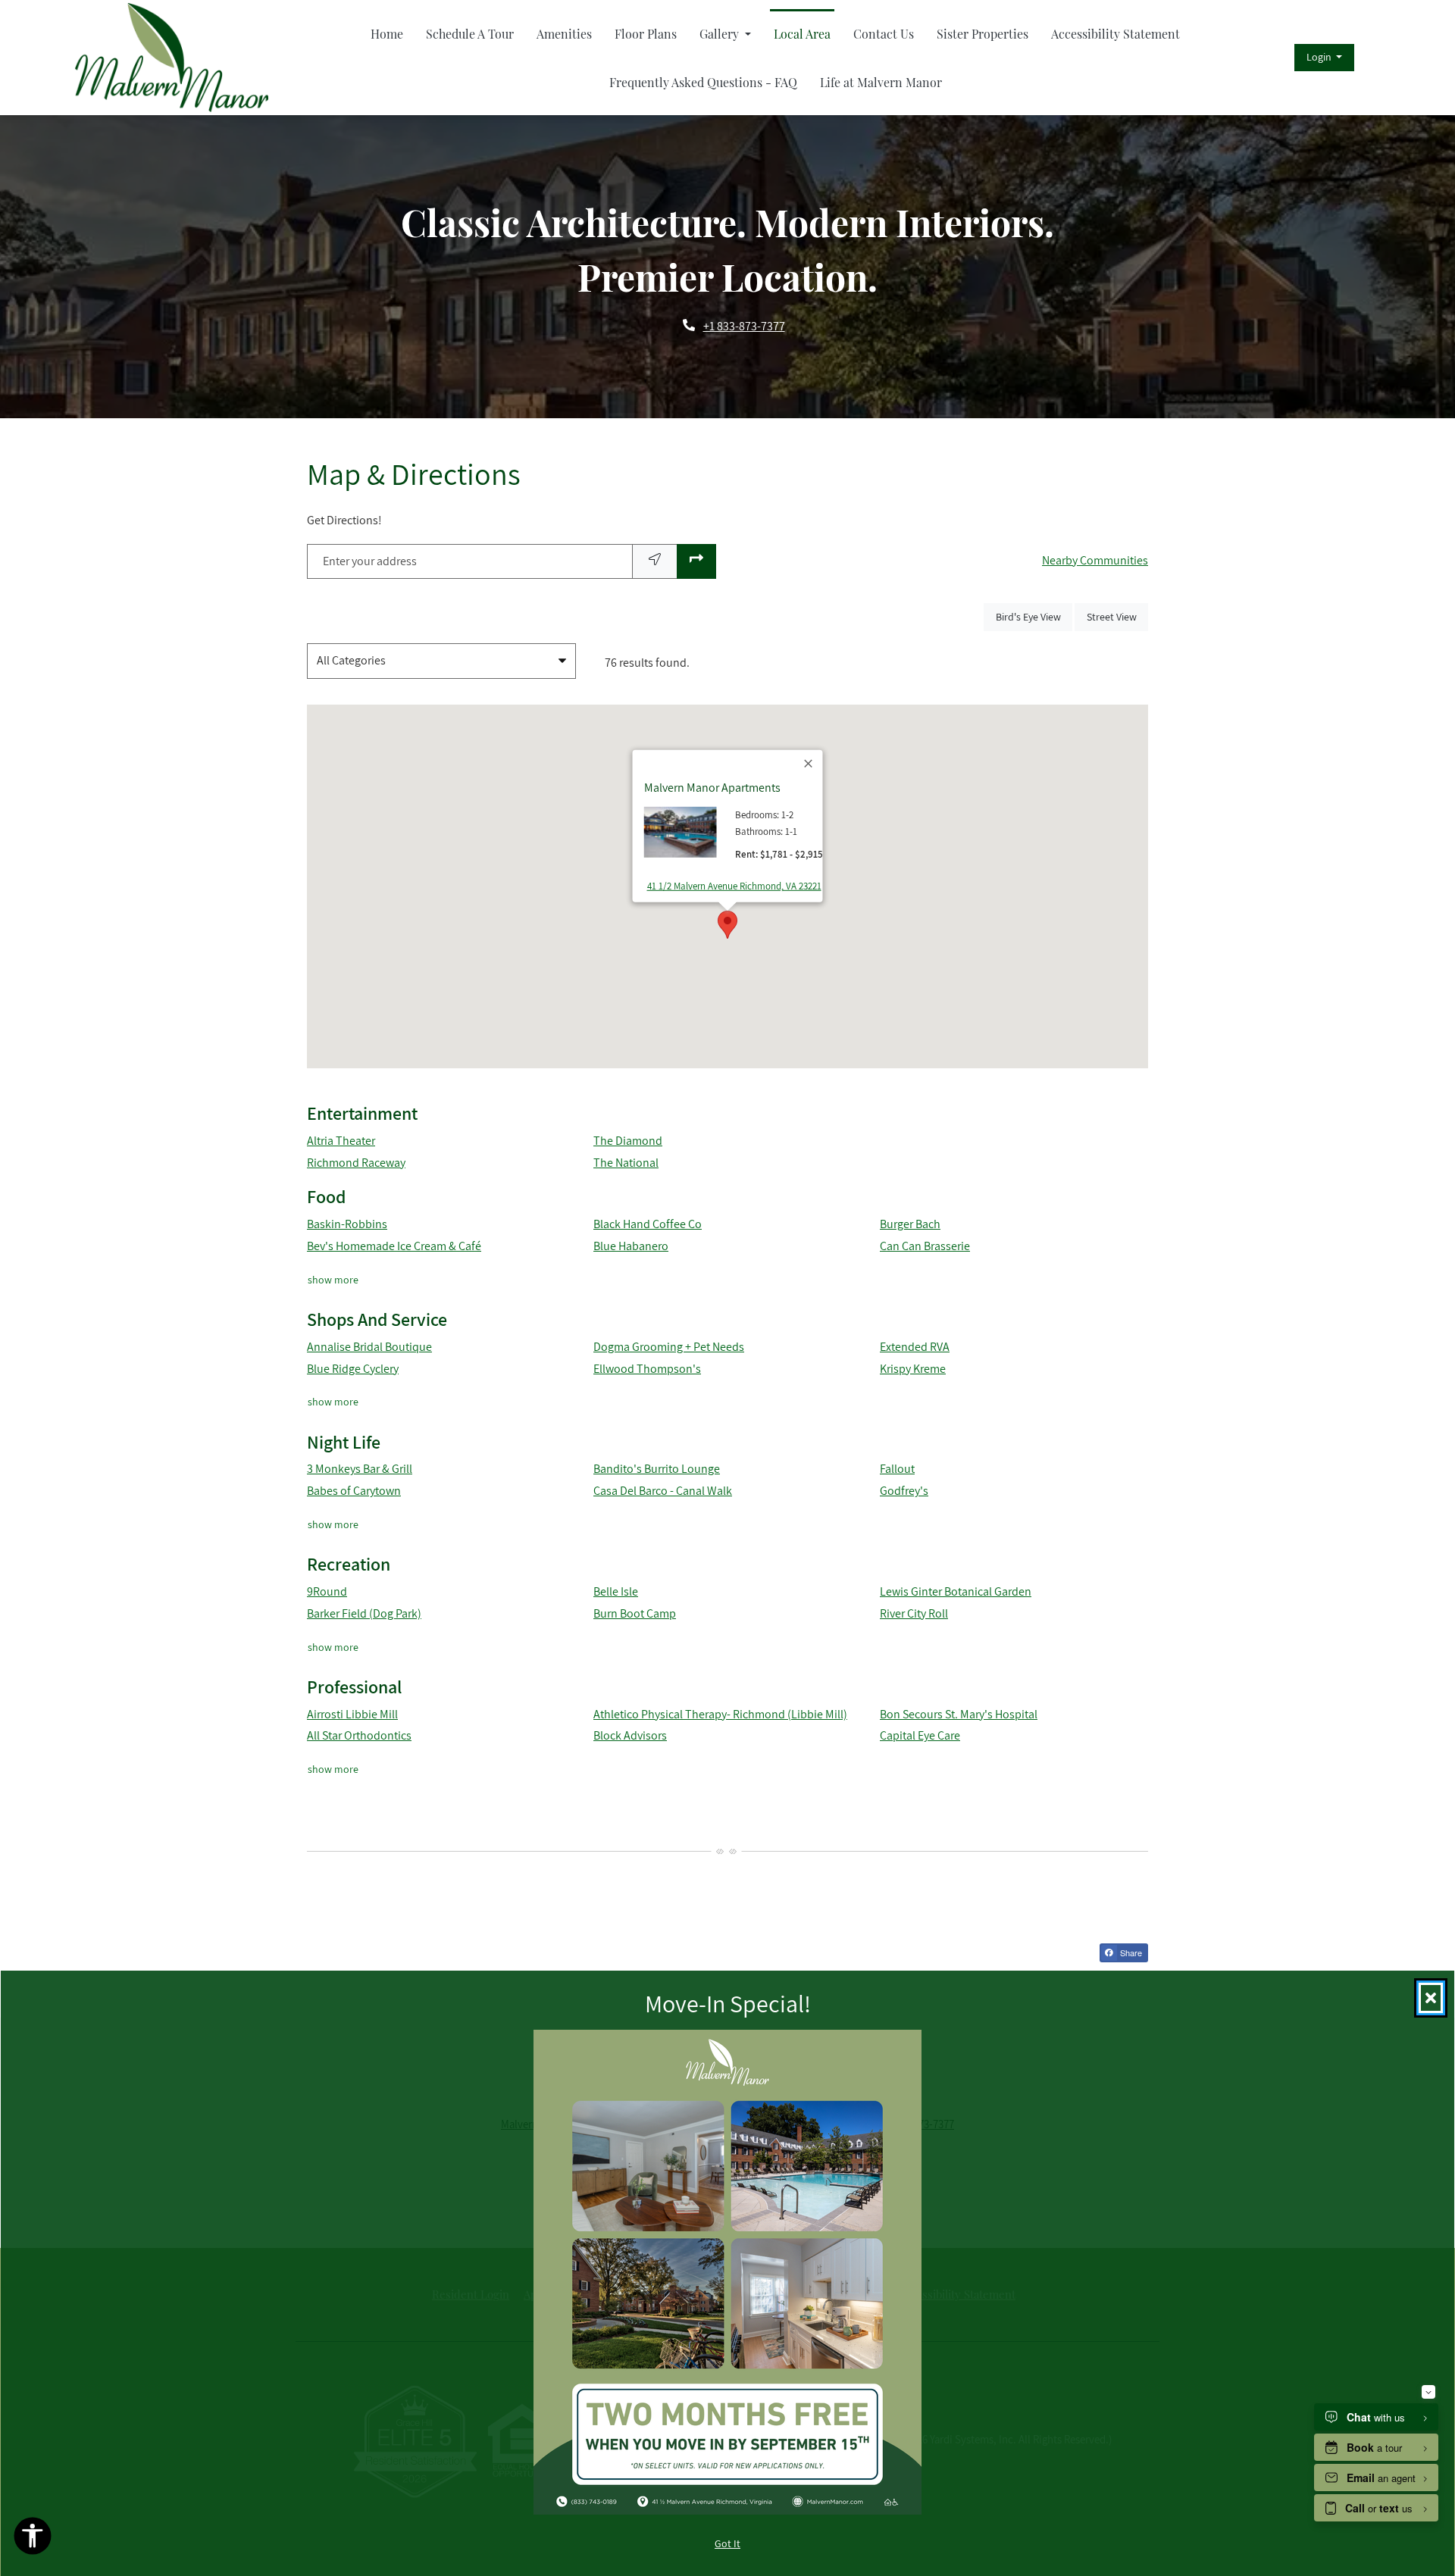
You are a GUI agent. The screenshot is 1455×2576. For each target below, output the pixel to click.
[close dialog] (1431, 1998)
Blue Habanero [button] (631, 1246)
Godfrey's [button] (904, 1491)
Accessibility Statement (1115, 34)
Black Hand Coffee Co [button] (648, 1224)
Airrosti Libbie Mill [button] (352, 1714)
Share (1130, 1952)
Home (387, 34)
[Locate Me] (655, 562)
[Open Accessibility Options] (33, 2540)
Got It (727, 2543)
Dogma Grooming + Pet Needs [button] (669, 1347)
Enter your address (370, 561)
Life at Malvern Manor (881, 82)
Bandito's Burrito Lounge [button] (657, 1469)
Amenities (564, 34)
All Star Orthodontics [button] (359, 1735)
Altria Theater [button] (341, 1141)
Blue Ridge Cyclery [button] (353, 1369)
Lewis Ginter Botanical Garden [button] (956, 1591)
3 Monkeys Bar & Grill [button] (360, 1469)
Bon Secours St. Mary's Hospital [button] (959, 1714)
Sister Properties (983, 34)
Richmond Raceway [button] (356, 1163)
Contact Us (884, 34)
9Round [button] (327, 1591)
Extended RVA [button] (915, 1347)
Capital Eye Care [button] (920, 1735)
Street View (1117, 616)
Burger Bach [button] (910, 1224)
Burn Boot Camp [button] (635, 1613)
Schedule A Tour (470, 34)
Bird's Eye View (1034, 616)
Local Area (802, 34)
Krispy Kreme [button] (913, 1369)
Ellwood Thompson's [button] (647, 1369)
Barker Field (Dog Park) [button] (364, 1613)
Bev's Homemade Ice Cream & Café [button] (394, 1246)
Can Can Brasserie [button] (925, 1246)
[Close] (809, 764)
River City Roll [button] (914, 1613)
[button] (1324, 58)
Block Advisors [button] (630, 1735)
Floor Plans (646, 34)
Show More (333, 1279)
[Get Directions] (696, 562)
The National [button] (626, 1163)
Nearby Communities (1095, 560)
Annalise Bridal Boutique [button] (369, 1347)
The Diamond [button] (628, 1141)
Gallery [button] (721, 34)
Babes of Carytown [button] (354, 1491)
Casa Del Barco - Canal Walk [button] (663, 1491)
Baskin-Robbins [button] (347, 1224)
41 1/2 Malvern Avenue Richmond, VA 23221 (734, 886)
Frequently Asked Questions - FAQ (703, 82)
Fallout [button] (897, 1469)
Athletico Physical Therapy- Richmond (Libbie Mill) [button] (720, 1714)
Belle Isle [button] (616, 1591)
